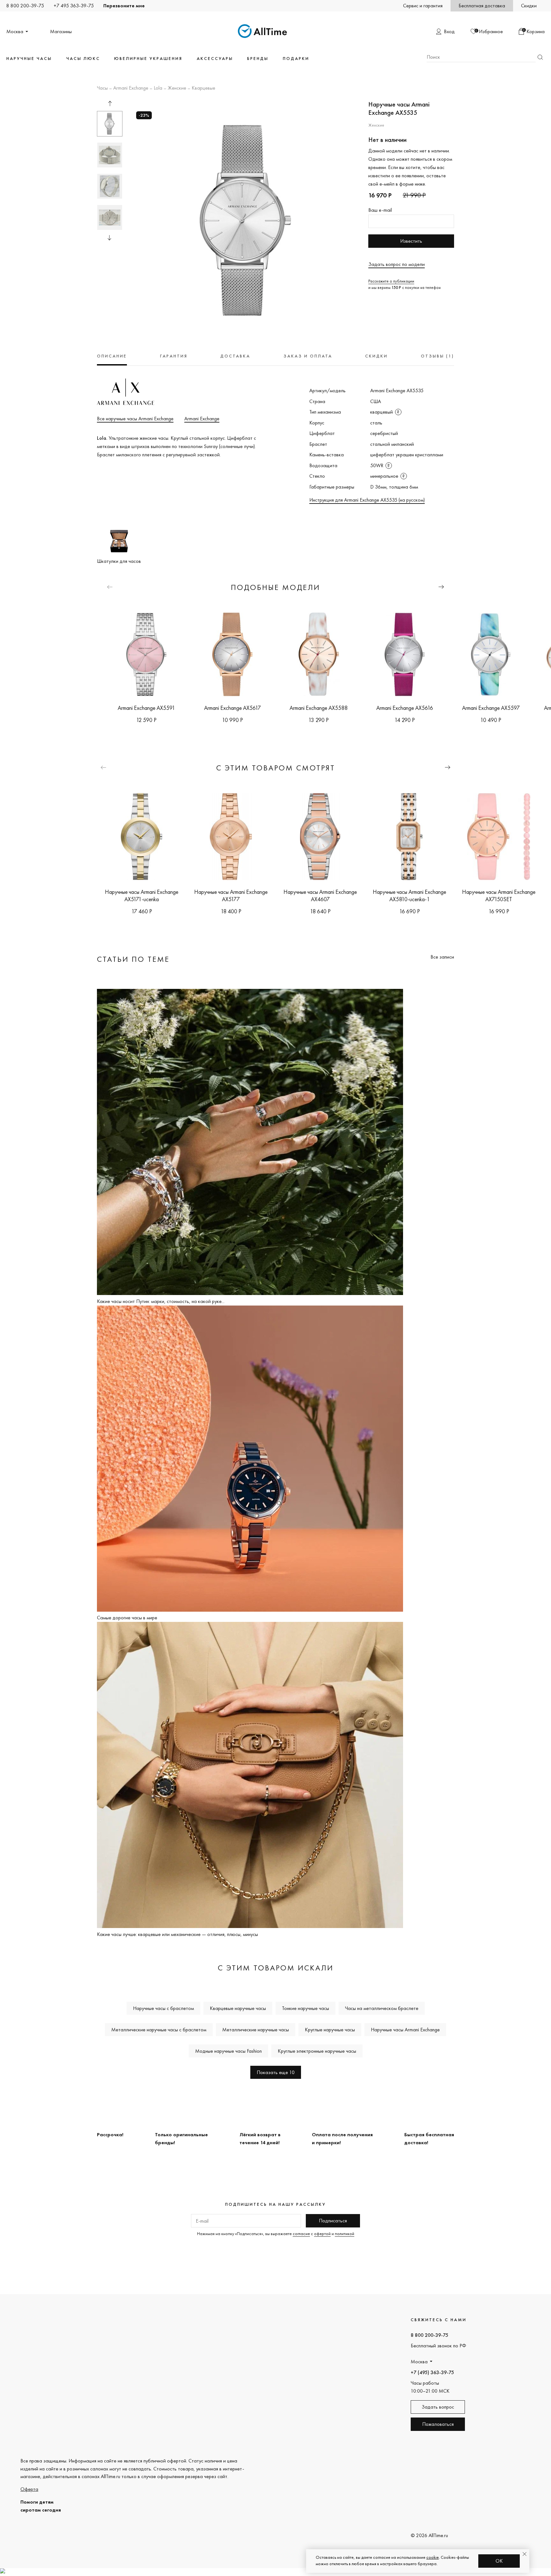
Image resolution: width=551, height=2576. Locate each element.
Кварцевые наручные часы (238, 2008)
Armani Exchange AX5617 (232, 708)
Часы (102, 88)
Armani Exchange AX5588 (319, 708)
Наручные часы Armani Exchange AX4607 (320, 895)
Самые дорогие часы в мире (127, 1618)
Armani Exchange (131, 88)
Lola (158, 88)
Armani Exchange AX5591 (146, 708)
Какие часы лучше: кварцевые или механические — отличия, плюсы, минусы (177, 1934)
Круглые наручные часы (330, 2030)
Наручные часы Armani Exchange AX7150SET (499, 895)
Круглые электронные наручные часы (317, 2051)
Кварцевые (203, 88)
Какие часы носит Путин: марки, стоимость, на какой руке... (161, 1301)
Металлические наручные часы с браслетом (159, 2030)
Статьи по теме (133, 959)
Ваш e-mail (380, 210)
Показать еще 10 (276, 2072)
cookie (433, 2557)
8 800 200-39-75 (25, 6)
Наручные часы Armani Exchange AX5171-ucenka (142, 895)
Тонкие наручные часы (305, 2008)
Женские (177, 88)
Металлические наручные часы (256, 2030)
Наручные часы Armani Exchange (405, 2030)
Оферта (29, 2489)
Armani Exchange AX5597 (491, 708)
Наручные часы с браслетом (163, 2008)
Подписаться (333, 2221)
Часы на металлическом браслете (382, 2008)
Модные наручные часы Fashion (228, 2051)
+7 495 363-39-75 (74, 6)
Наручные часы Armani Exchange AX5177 (231, 895)
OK (499, 2561)
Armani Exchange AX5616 (405, 708)
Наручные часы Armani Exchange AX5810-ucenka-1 (409, 895)
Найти (540, 57)
